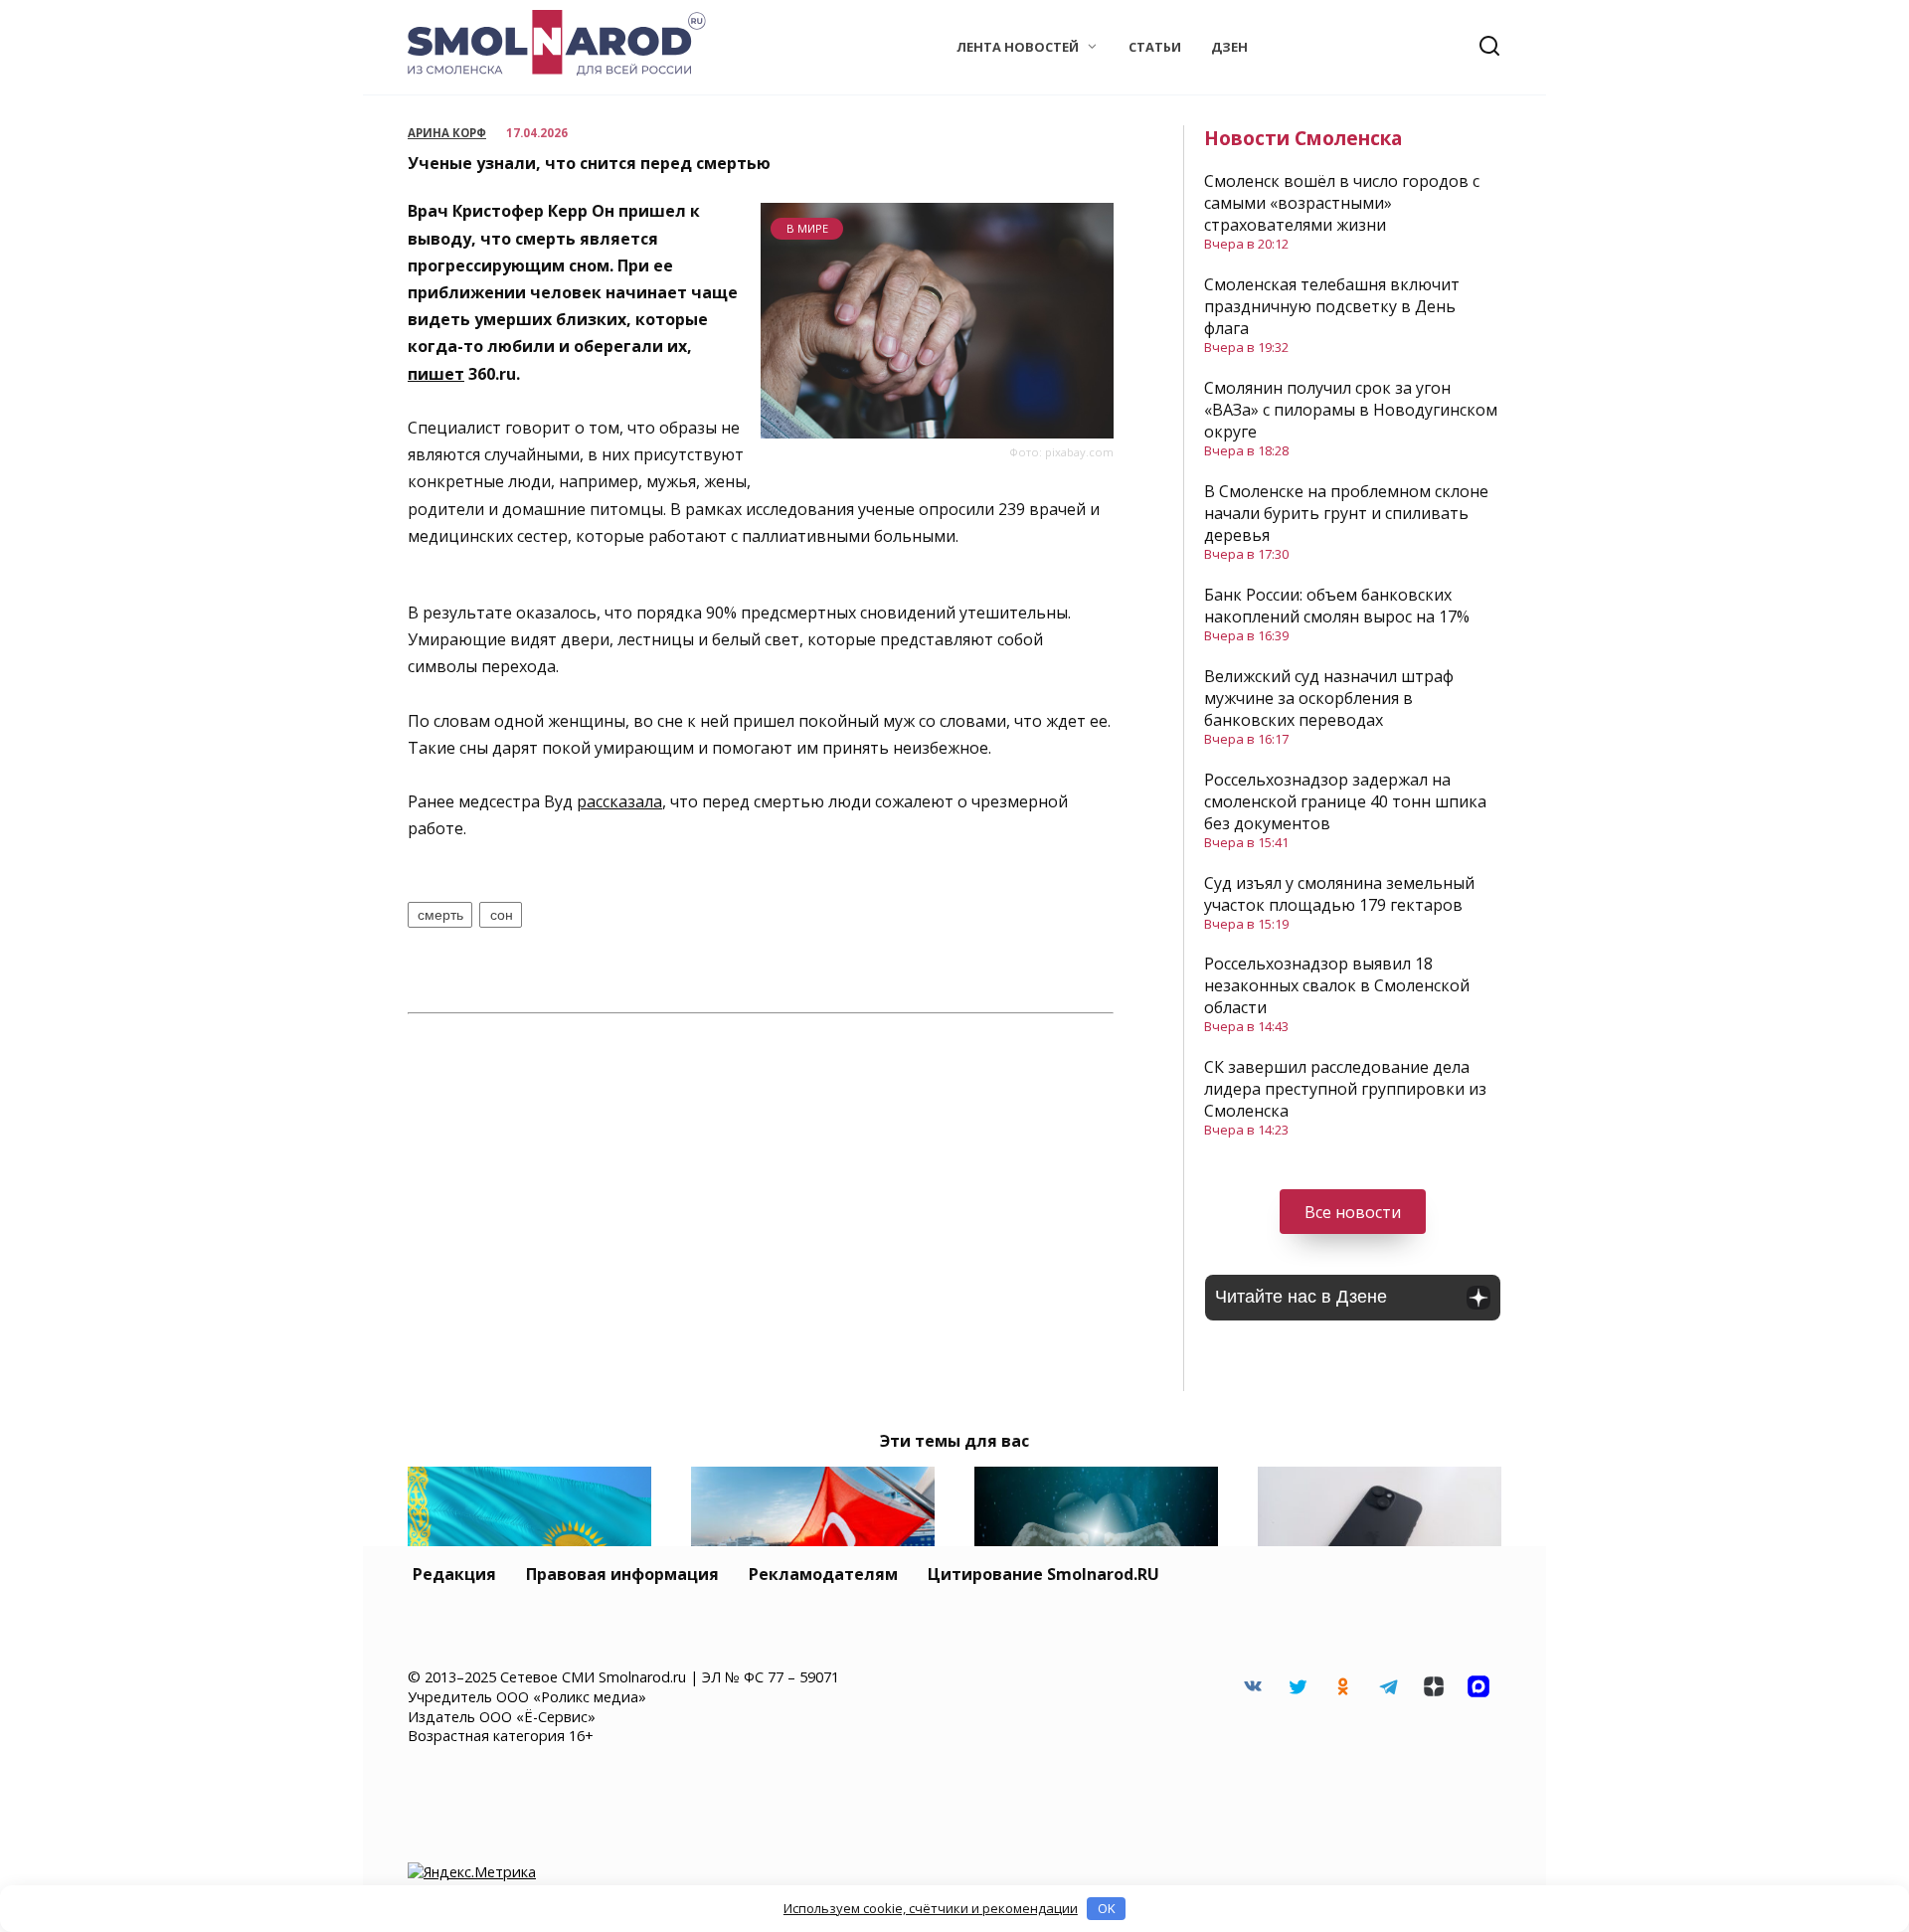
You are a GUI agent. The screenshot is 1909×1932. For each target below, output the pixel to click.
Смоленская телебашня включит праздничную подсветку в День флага (1332, 306)
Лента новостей (1018, 47)
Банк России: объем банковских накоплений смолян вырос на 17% (1337, 606)
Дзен (1229, 47)
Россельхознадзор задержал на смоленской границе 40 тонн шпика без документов (1345, 801)
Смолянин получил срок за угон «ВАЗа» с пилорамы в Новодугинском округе (1351, 410)
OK (1107, 1908)
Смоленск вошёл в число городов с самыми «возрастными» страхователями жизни (1342, 203)
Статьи (1155, 47)
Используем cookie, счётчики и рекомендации (931, 1908)
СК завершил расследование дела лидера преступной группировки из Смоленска (1345, 1089)
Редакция (454, 1574)
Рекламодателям (823, 1574)
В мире (807, 228)
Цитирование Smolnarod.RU (1043, 1574)
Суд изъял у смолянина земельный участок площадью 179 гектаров (1339, 894)
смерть (440, 915)
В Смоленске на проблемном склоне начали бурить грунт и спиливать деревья (1346, 513)
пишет (436, 374)
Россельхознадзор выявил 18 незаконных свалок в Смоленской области (1337, 985)
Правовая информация (622, 1574)
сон (502, 915)
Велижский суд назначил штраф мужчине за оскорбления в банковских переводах (1329, 698)
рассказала (619, 801)
